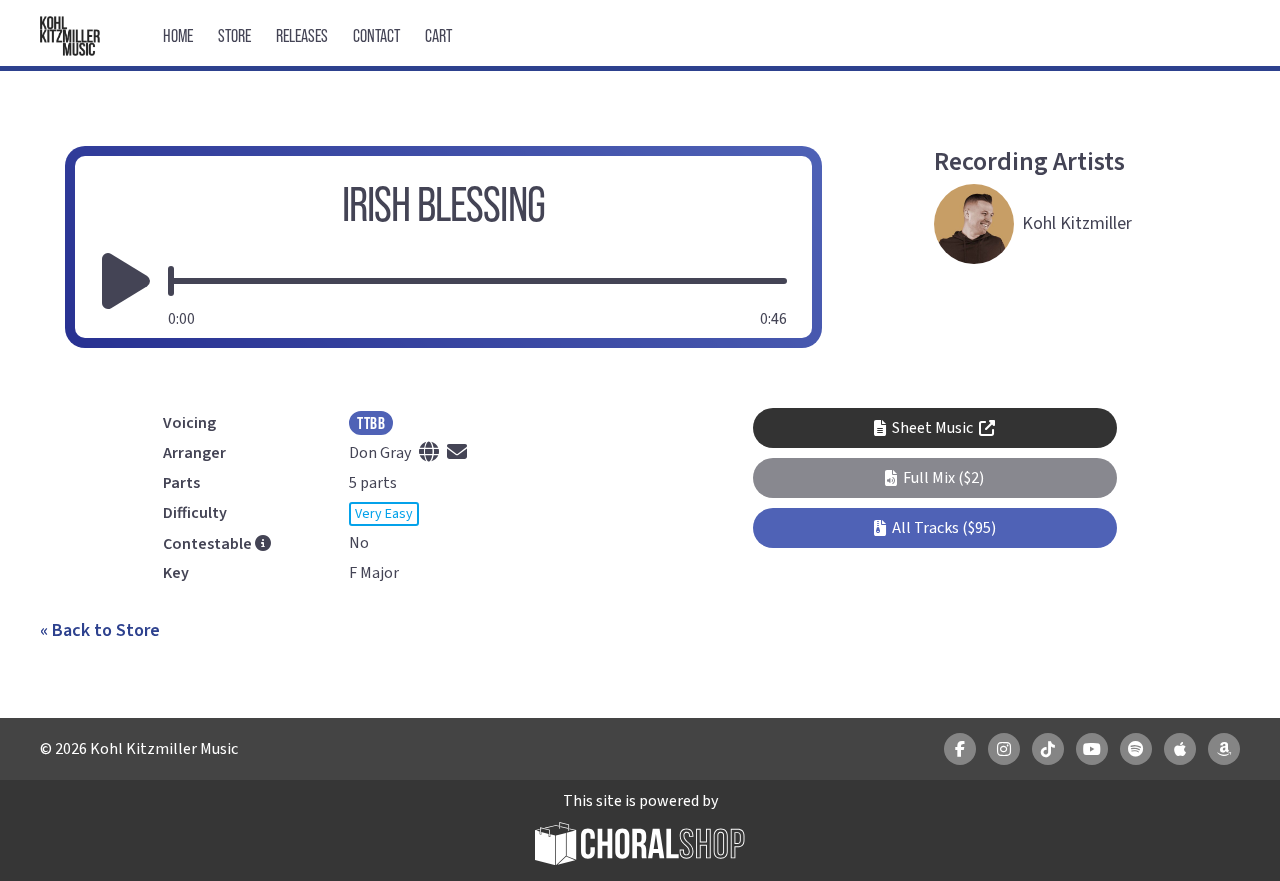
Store (234, 35)
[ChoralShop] (640, 846)
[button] (934, 478)
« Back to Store (100, 630)
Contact (376, 35)
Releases (302, 35)
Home (178, 35)
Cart (438, 35)
